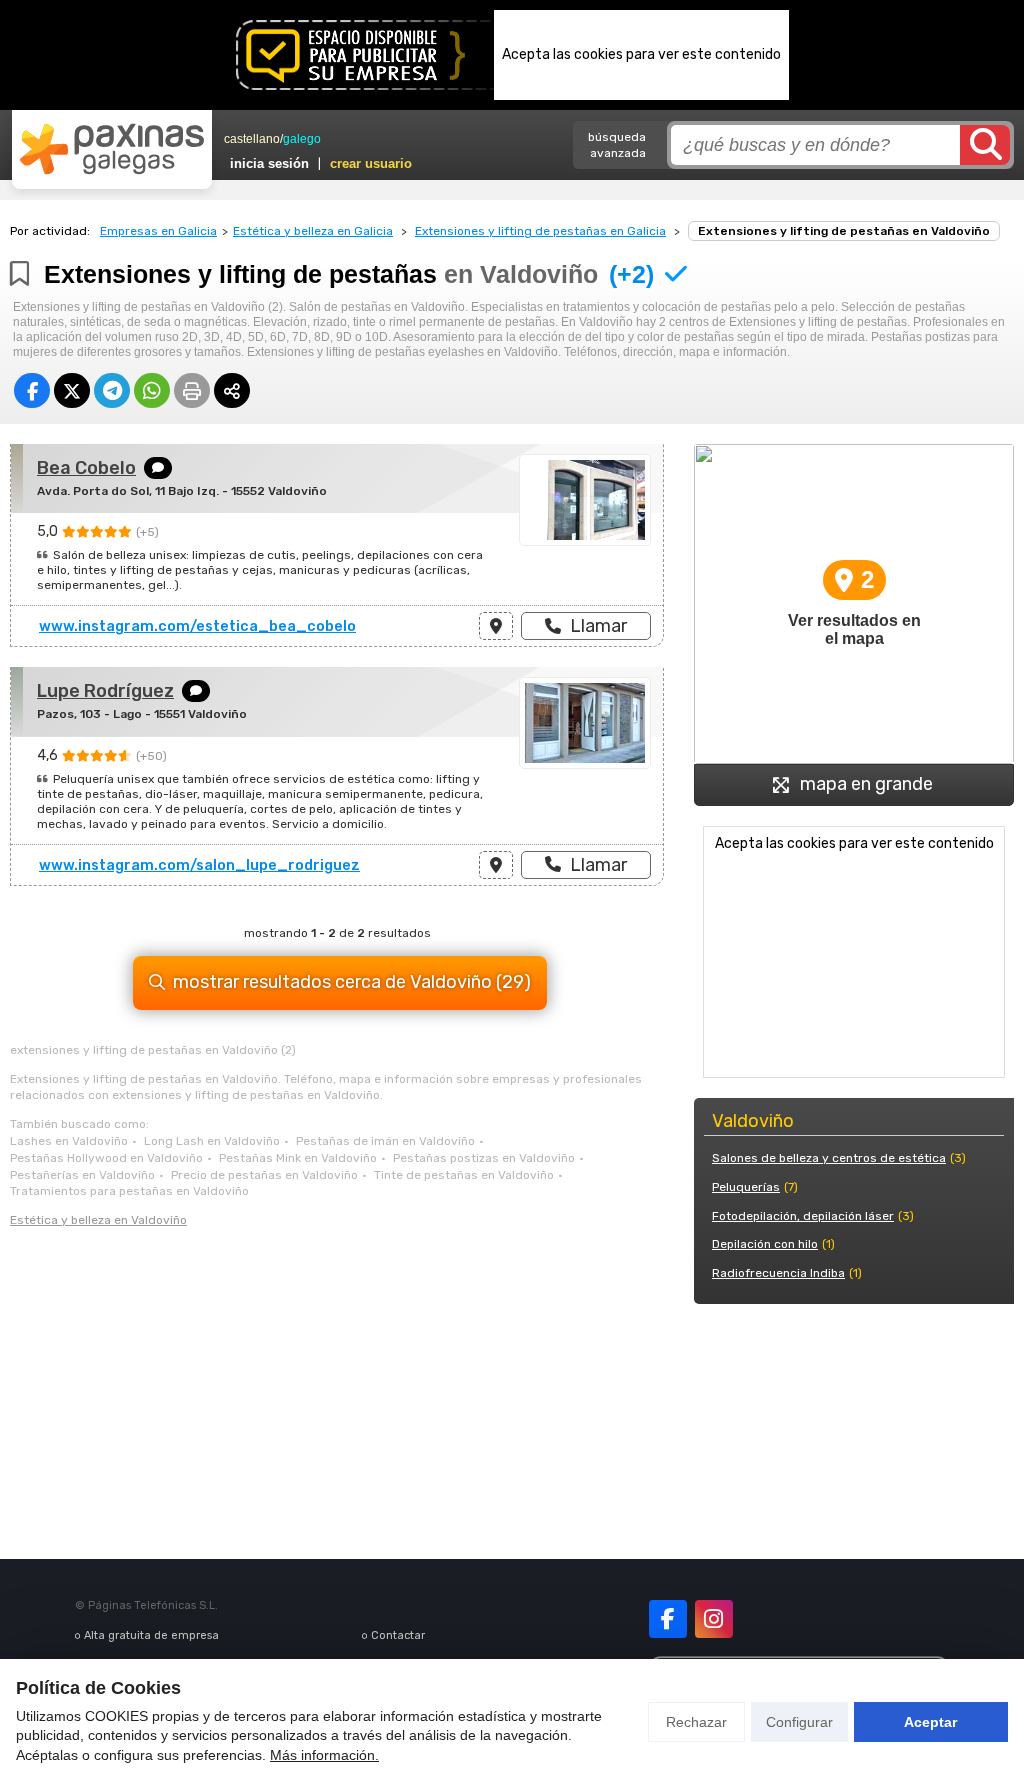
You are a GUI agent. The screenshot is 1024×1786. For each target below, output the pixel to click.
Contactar (398, 1635)
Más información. (324, 1755)
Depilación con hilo (765, 1244)
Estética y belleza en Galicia (313, 231)
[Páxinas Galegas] (112, 149)
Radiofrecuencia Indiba (778, 1273)
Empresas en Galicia (158, 231)
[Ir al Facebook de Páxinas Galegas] (668, 1619)
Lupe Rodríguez (105, 691)
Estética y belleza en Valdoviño (98, 1220)
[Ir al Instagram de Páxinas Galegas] (714, 1619)
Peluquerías (746, 1187)
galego (302, 139)
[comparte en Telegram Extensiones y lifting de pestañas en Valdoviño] (112, 390)
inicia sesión (269, 163)
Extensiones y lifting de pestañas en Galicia (540, 231)
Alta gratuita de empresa (151, 1635)
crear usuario (371, 163)
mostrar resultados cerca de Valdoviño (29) (352, 982)
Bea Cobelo (86, 468)
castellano (252, 139)
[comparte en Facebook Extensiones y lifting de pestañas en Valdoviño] (32, 390)
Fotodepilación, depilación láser (803, 1216)
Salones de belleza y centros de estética (829, 1158)
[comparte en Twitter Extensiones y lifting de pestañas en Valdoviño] (72, 390)
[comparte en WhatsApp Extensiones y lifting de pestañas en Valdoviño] (152, 390)
